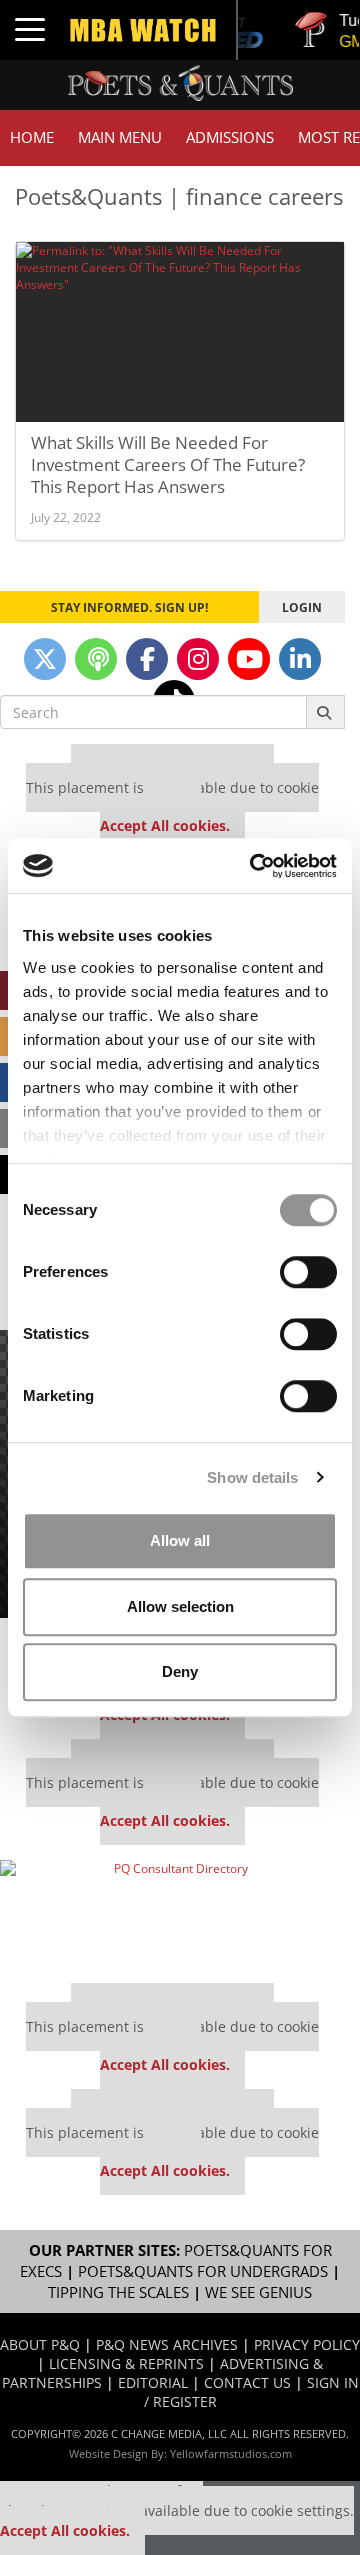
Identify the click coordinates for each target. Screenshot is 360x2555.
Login (302, 607)
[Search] (325, 712)
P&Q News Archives (167, 2344)
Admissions (230, 137)
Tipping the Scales (118, 2292)
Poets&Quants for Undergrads (203, 2271)
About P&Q (40, 2344)
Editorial (153, 2382)
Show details (252, 1477)
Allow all (180, 1540)
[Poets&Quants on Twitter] (45, 659)
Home (32, 137)
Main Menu (120, 137)
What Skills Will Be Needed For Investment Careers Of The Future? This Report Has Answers (168, 464)
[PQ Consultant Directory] (172, 1914)
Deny (180, 1671)
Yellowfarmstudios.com (231, 2453)
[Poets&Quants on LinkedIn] (300, 659)
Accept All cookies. (165, 825)
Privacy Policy (307, 2344)
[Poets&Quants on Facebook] (147, 659)
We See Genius (258, 2292)
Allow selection (180, 1606)
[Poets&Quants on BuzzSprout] (96, 659)
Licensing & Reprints (126, 2363)
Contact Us (247, 2382)
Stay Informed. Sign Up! (129, 607)
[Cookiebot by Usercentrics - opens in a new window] (254, 866)
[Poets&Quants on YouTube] (249, 659)
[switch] (308, 1272)
